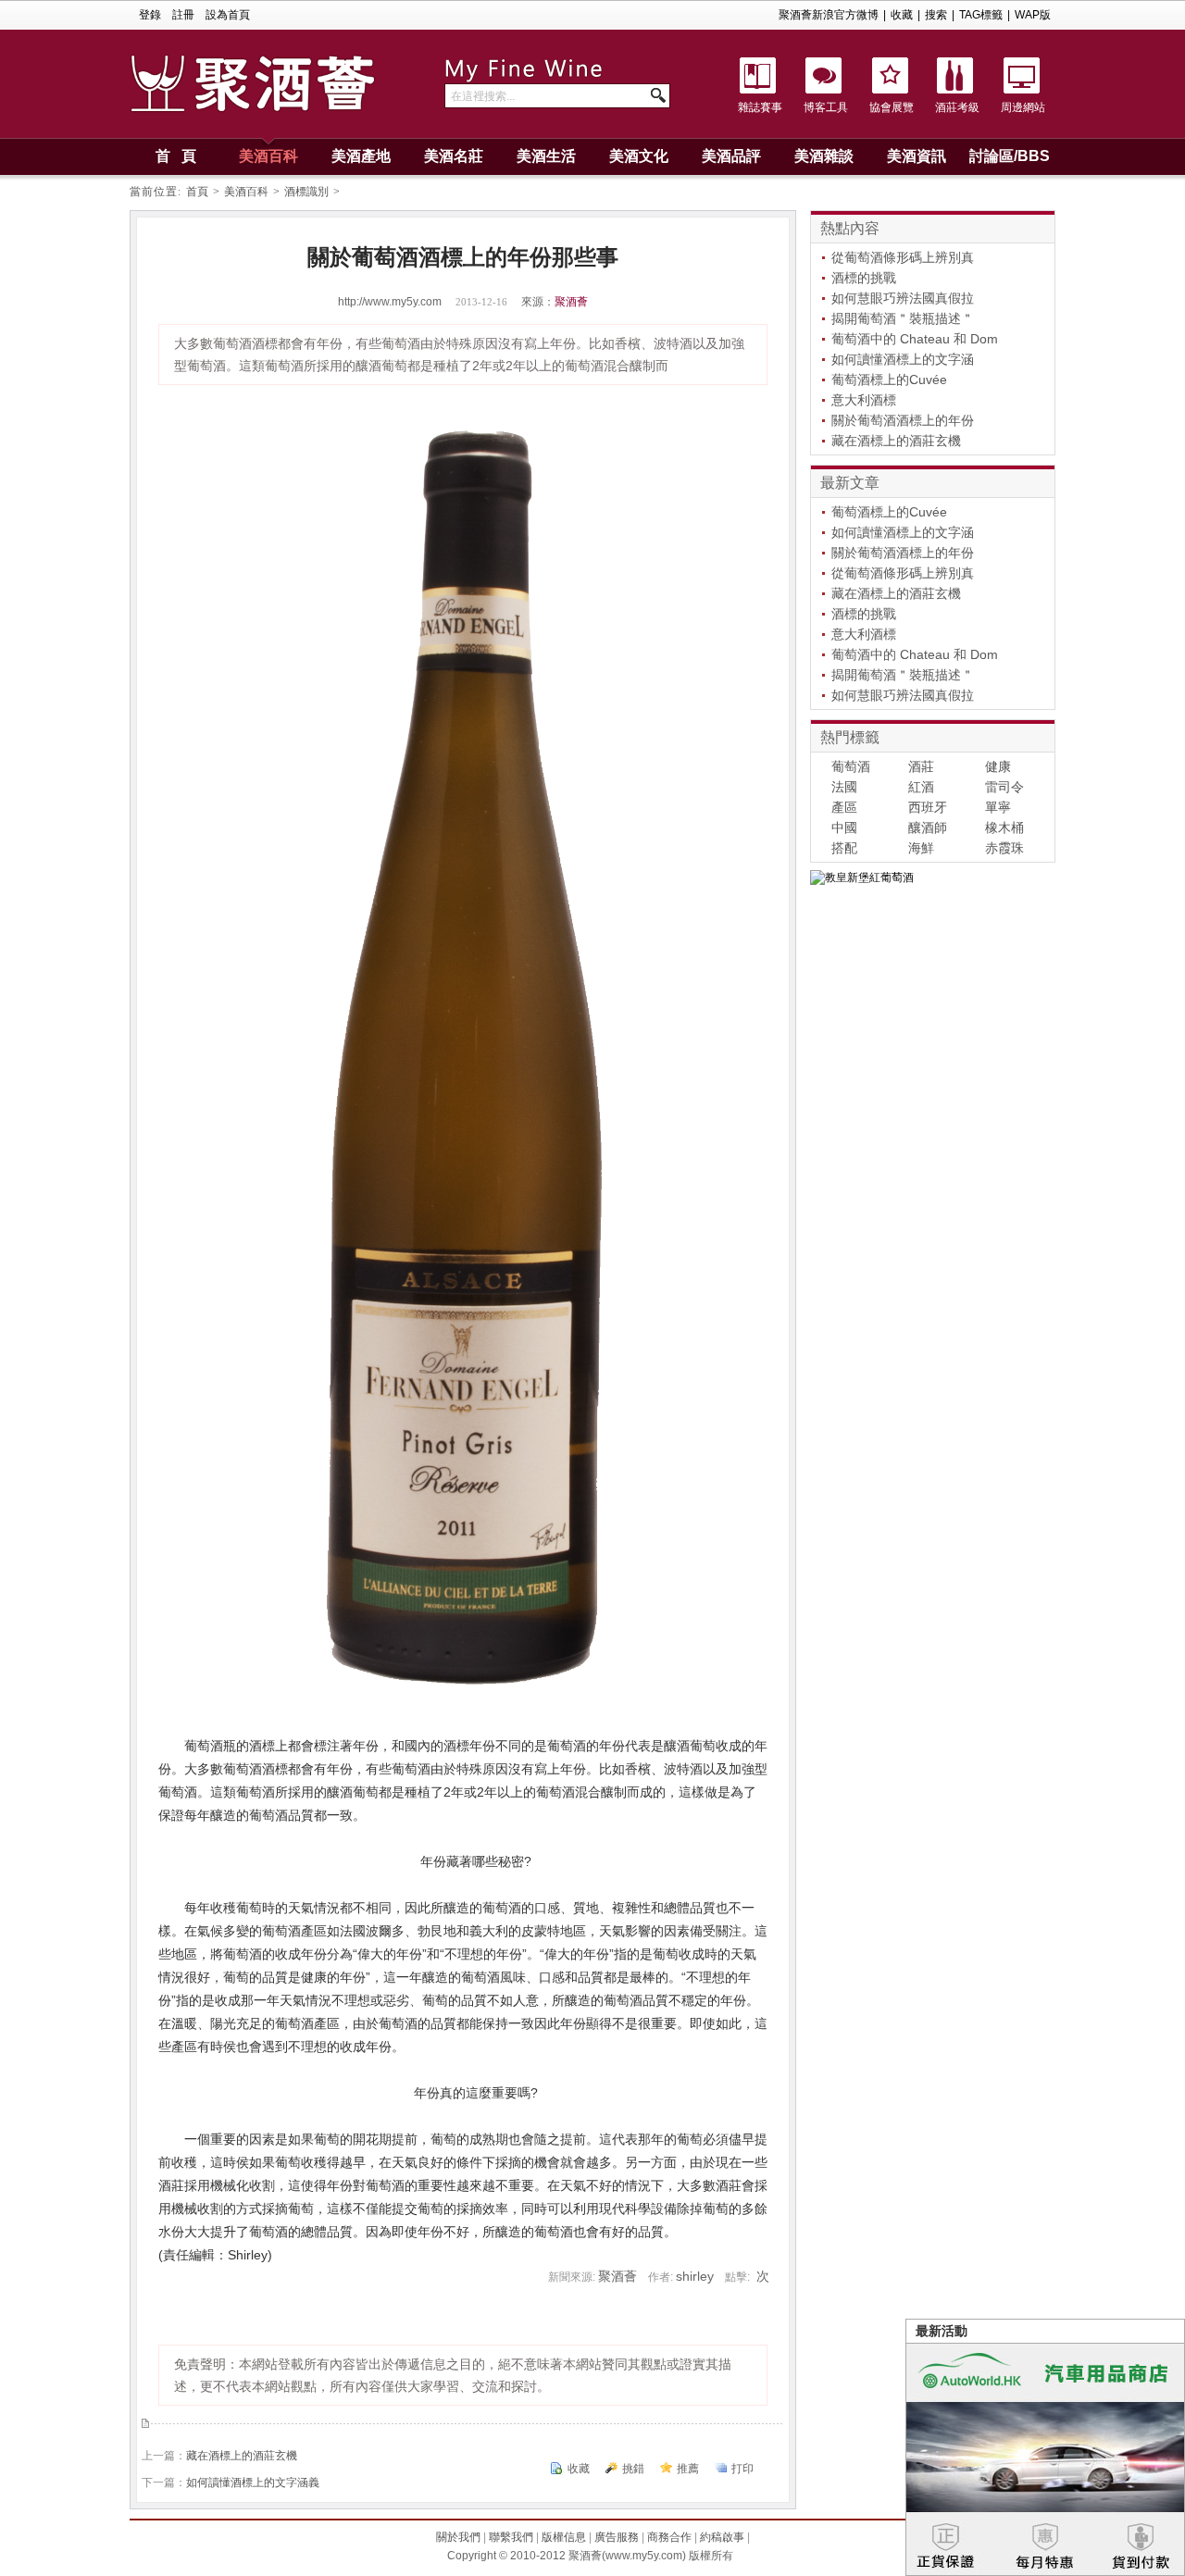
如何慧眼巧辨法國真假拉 (903, 298)
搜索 (936, 15)
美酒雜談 (824, 156)
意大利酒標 (864, 400)
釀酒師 (928, 828)
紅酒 (921, 787)
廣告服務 (617, 2537)
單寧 (998, 807)
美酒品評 (731, 156)
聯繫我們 (511, 2537)
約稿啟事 (722, 2537)
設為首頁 (228, 15)
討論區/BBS (1010, 156)
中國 (844, 828)
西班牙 (928, 807)
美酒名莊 (454, 156)
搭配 (844, 848)
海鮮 (921, 848)
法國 (844, 787)
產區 (844, 807)
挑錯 (633, 2469)
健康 (998, 766)
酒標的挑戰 (864, 278)
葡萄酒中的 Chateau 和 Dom (915, 339)
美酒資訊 (917, 156)
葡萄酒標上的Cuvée (889, 380)
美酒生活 (546, 156)
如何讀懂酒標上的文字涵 (903, 359)
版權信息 (564, 2537)
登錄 (150, 15)
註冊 (183, 15)
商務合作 (669, 2537)
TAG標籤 (981, 15)
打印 (742, 2469)
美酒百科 (268, 156)
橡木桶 (1004, 828)
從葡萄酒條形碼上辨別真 (903, 257)
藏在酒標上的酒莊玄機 (242, 2456)
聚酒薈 (571, 302)
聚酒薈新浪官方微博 (829, 15)
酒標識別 (306, 192)
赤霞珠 (1004, 848)
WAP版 (1033, 15)
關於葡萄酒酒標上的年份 (903, 420)
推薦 (688, 2469)
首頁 (197, 192)
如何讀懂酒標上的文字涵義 (253, 2483)
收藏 (902, 15)
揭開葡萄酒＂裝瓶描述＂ (903, 318)
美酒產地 (361, 156)
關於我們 (458, 2537)
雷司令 (1004, 787)
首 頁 (176, 156)
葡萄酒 (851, 766)
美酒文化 (639, 156)
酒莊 (921, 766)
